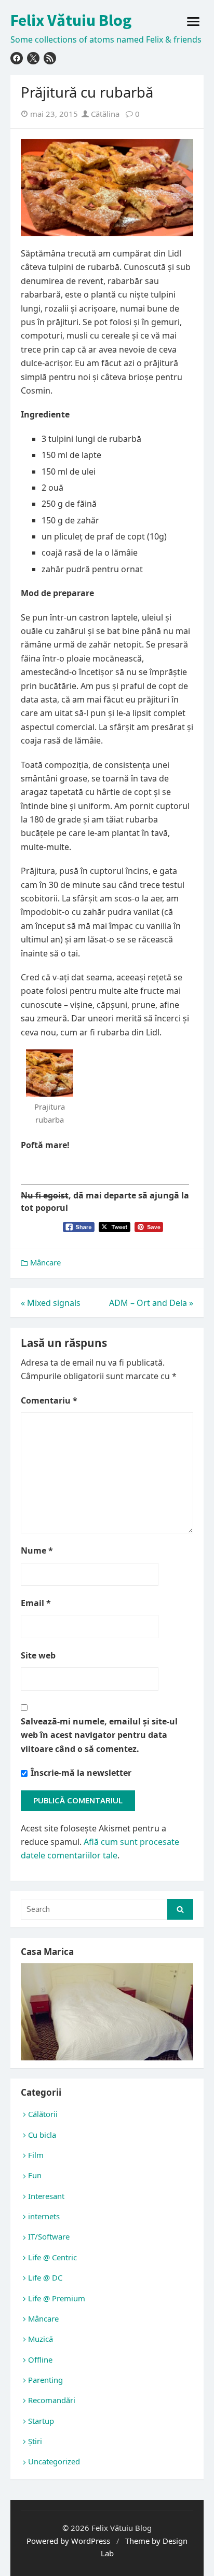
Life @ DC (45, 2277)
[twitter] (33, 58)
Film (36, 2155)
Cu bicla (42, 2135)
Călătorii (43, 2114)
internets (44, 2216)
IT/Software (49, 2236)
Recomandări (52, 2400)
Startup (41, 2421)
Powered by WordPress (68, 2541)
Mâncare (45, 1262)
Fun (35, 2175)
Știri (35, 2441)
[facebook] (17, 58)
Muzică (41, 2339)
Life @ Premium (57, 2298)
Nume (37, 1550)
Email (36, 1603)
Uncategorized (54, 2461)
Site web (38, 1655)
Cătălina (104, 114)
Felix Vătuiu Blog (71, 20)
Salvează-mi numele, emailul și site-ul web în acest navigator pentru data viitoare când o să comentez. (99, 1735)
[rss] (50, 58)
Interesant (46, 2196)
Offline (40, 2359)
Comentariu (49, 1400)
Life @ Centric (52, 2257)
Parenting (45, 2380)
